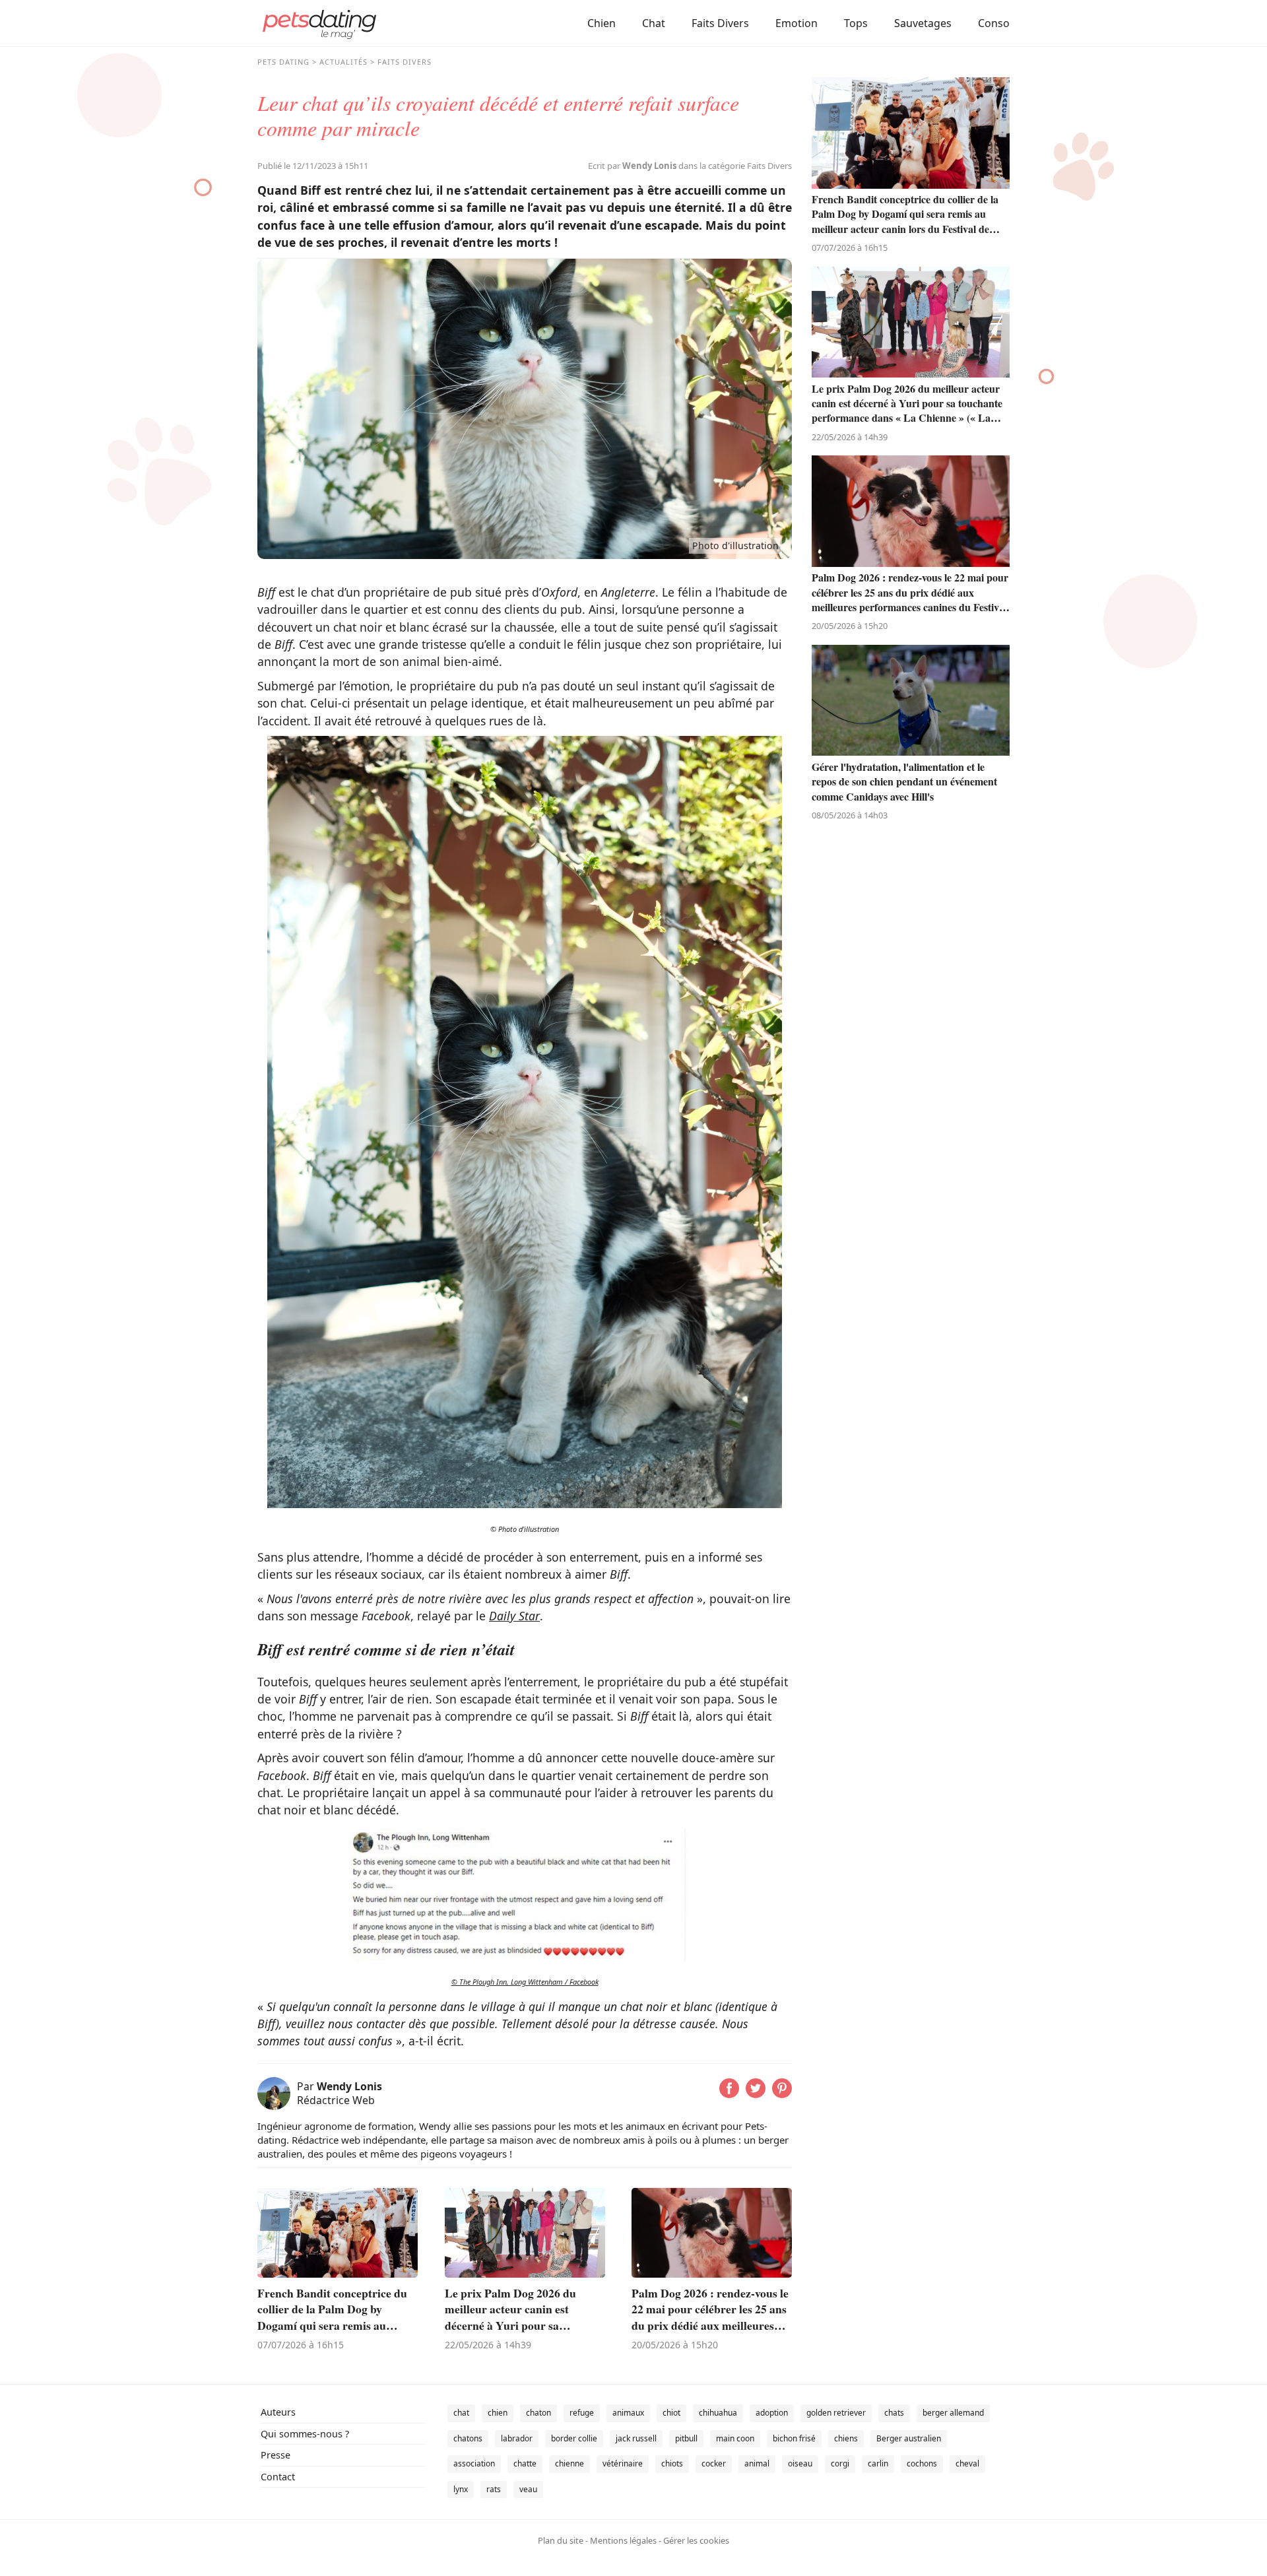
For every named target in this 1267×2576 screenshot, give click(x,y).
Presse (276, 2455)
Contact (278, 2477)
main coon (735, 2438)
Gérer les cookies (696, 2540)
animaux (628, 2413)
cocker (714, 2463)
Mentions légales (623, 2540)
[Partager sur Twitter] (756, 2094)
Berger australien (909, 2438)
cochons (922, 2463)
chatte (525, 2463)
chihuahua (718, 2413)
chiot (671, 2413)
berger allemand (953, 2413)
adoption (772, 2413)
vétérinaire (623, 2463)
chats (894, 2413)
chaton (538, 2413)
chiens (846, 2438)
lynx (461, 2489)
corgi (840, 2463)
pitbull (686, 2438)
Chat (654, 23)
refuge (582, 2413)
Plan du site (561, 2540)
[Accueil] (319, 23)
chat (461, 2413)
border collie (574, 2438)
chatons (468, 2438)
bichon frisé (794, 2438)
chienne (569, 2463)
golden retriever (836, 2413)
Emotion (796, 23)
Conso (994, 23)
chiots (672, 2463)
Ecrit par (632, 166)
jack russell (636, 2438)
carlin (878, 2463)
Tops (856, 23)
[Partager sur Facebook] (729, 2094)
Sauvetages (923, 23)
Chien (601, 23)
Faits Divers (720, 23)
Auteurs (278, 2412)
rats (494, 2489)
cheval (967, 2463)
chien (498, 2413)
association (474, 2463)
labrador (517, 2438)
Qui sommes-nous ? (305, 2434)
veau (528, 2489)
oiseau (800, 2463)
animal (757, 2463)
